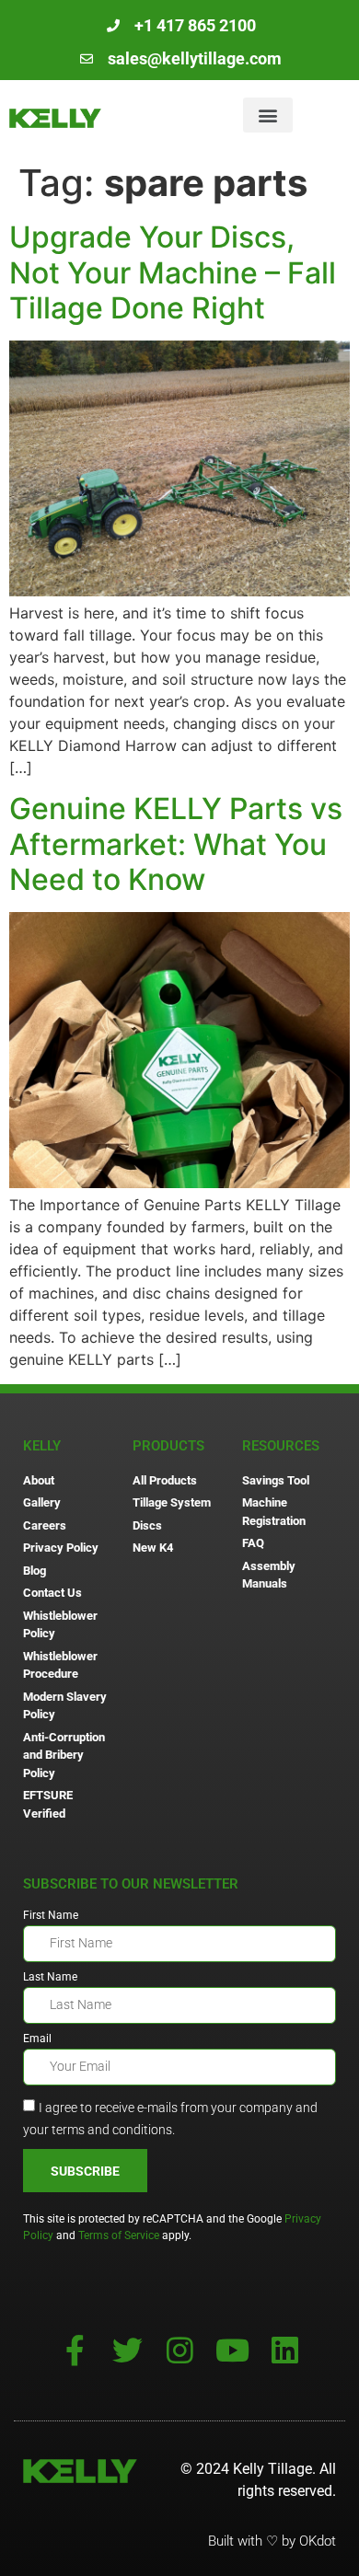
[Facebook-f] (75, 2350)
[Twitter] (127, 2350)
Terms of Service (119, 2235)
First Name (51, 1916)
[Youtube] (232, 2350)
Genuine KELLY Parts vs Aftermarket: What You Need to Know (176, 844)
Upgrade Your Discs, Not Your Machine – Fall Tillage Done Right (173, 272)
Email (37, 2039)
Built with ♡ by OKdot (272, 2541)
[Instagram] (180, 2350)
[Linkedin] (285, 2350)
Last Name (50, 1977)
